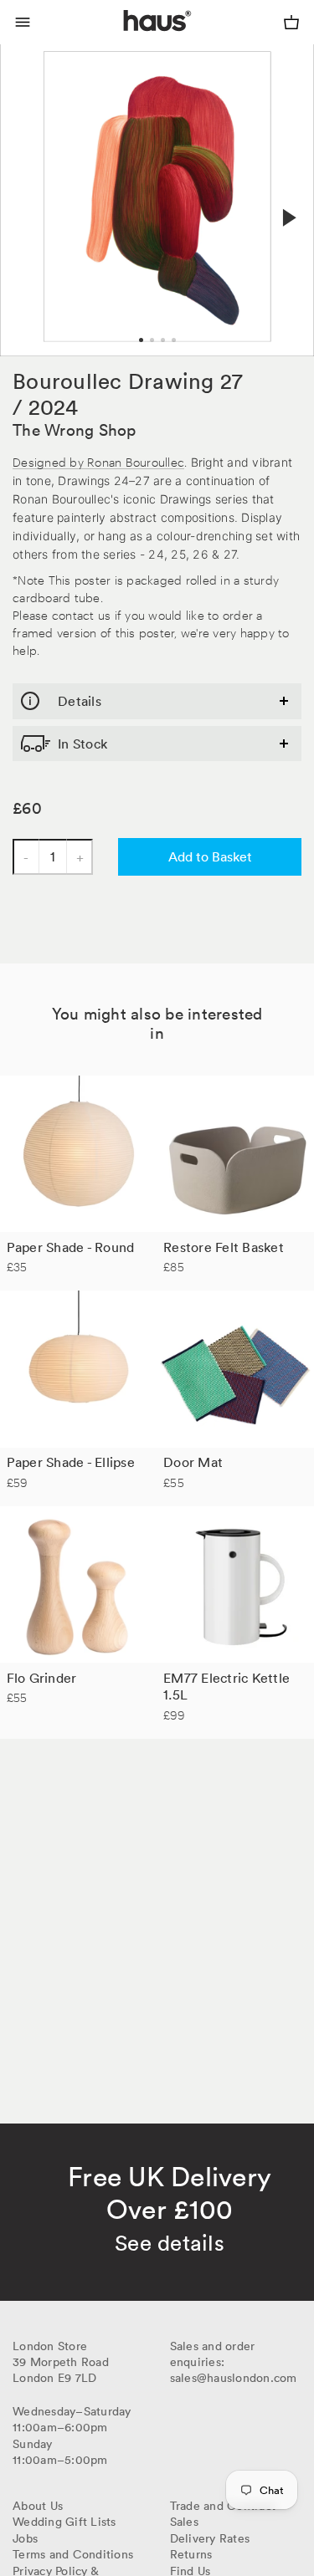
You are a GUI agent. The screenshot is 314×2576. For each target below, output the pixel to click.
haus (126, 40)
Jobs (25, 2538)
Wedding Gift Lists (64, 2522)
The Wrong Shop (75, 430)
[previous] (27, 200)
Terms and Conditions (73, 2554)
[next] (287, 218)
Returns (191, 2554)
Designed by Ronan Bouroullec (98, 461)
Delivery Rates (210, 2538)
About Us (38, 2506)
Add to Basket (210, 856)
